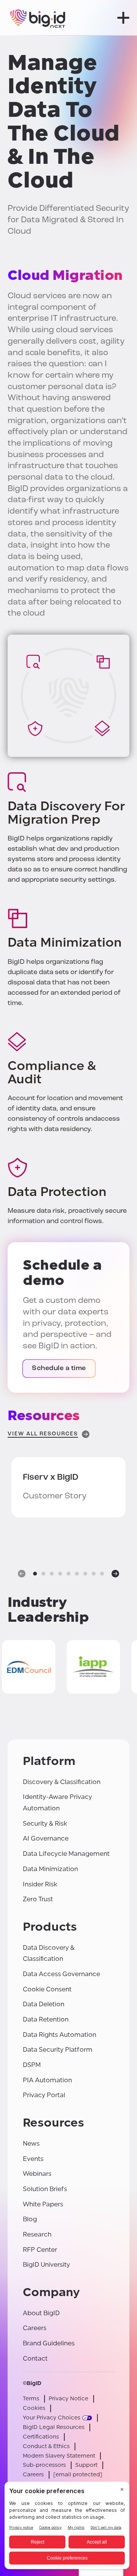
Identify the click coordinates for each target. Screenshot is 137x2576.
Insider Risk (40, 1884)
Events (33, 2159)
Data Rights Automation (60, 2035)
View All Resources (43, 1434)
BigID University (46, 2265)
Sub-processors (44, 2465)
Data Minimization (50, 1869)
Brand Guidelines (49, 2343)
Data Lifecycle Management (66, 1854)
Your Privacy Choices (52, 2418)
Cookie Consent (47, 1989)
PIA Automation (47, 2080)
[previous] (22, 1574)
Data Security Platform (58, 2050)
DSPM (32, 2065)
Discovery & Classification (62, 1782)
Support (86, 2465)
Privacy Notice (68, 2399)
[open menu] (123, 18)
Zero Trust (38, 1899)
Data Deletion (44, 2004)
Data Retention (46, 2019)
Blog (30, 2219)
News (31, 2144)
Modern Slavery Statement (59, 2456)
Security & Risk (45, 1824)
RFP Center (40, 2250)
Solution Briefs (45, 2189)
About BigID (41, 2313)
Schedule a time (59, 1369)
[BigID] (38, 18)
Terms (31, 2399)
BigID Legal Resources (54, 2427)
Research (37, 2234)
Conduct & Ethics (46, 2446)
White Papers (43, 2204)
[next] (115, 1574)
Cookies (34, 2408)
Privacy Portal (44, 2095)
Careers (35, 2328)
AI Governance (46, 1838)
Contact (35, 2359)
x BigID (51, 1478)
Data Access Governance (61, 1974)
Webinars (37, 2174)
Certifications (41, 2437)
